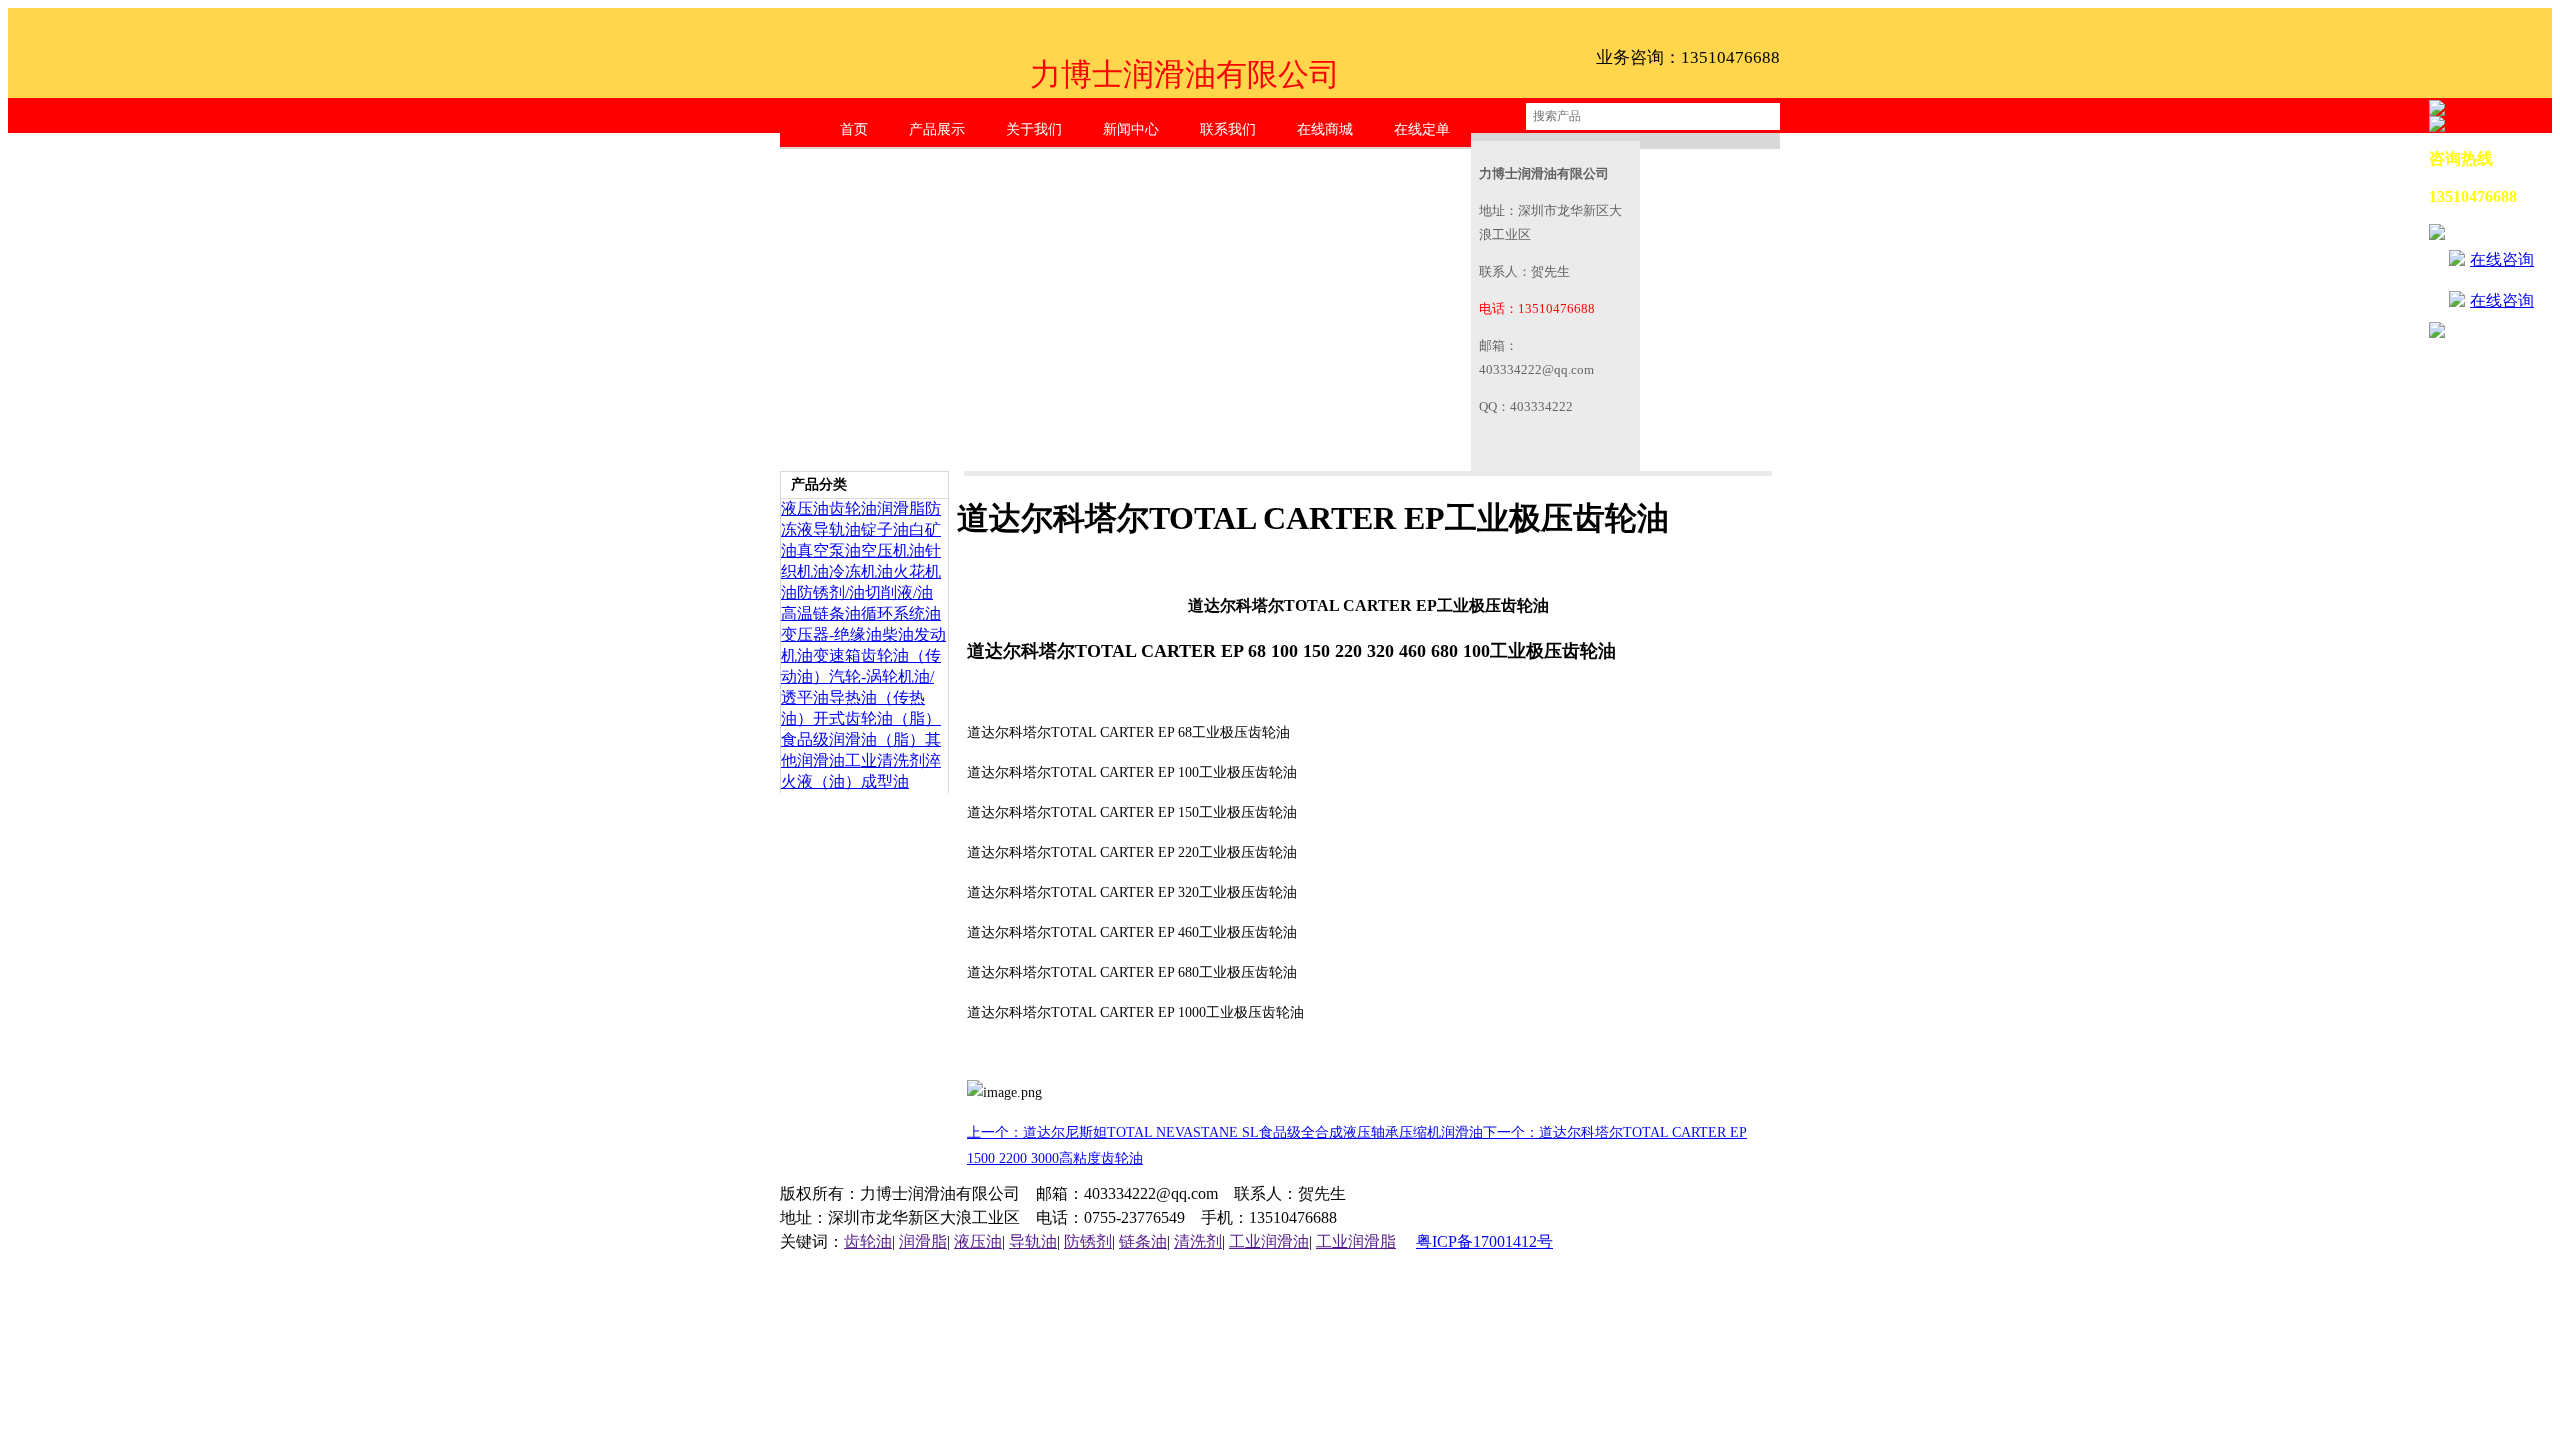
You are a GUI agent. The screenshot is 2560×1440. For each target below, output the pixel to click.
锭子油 (885, 529)
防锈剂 (1088, 1241)
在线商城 (1325, 129)
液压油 (805, 508)
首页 (854, 129)
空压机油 (893, 550)
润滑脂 (901, 508)
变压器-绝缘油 (831, 634)
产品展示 (937, 129)
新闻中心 (1131, 129)
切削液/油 (899, 592)
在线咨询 (2502, 259)
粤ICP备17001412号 (1484, 1241)
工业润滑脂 (1356, 1241)
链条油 (1143, 1241)
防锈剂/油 (831, 592)
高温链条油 (821, 613)
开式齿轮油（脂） (877, 718)
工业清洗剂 (885, 760)
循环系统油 (901, 613)
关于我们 (1034, 129)
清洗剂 (1198, 1241)
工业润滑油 (1269, 1241)
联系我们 (1228, 129)
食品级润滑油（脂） (853, 739)
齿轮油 (853, 508)
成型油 (885, 781)
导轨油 (837, 529)
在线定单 (1422, 129)
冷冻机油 (861, 571)
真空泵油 (829, 550)
